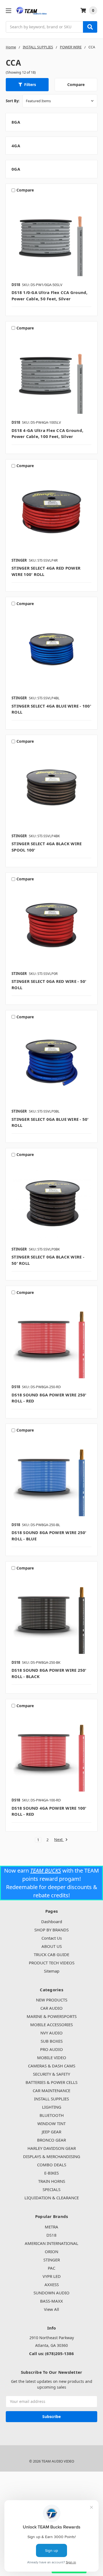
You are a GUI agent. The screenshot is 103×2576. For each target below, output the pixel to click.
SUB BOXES (52, 2041)
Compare (76, 84)
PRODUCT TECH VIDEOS (52, 1963)
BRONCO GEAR (51, 2140)
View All (51, 2309)
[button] (27, 85)
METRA (51, 2227)
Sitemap (52, 1971)
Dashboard (52, 1921)
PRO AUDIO (51, 2049)
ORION (51, 2251)
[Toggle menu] (8, 11)
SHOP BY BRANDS (51, 1930)
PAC (51, 2268)
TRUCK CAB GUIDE (51, 1954)
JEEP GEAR (51, 2132)
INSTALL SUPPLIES (51, 2099)
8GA (16, 122)
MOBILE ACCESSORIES (51, 2025)
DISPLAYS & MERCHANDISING (52, 2156)
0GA (16, 169)
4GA (16, 146)
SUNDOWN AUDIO (51, 2293)
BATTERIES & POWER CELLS (51, 2082)
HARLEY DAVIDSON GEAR (52, 2148)
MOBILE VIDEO (52, 2058)
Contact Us (52, 1938)
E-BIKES (51, 2173)
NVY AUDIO (51, 2033)
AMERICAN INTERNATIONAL (51, 2243)
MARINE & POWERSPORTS (52, 2016)
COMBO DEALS (52, 2165)
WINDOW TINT (51, 2123)
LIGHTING (52, 2107)
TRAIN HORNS (52, 2181)
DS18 (51, 2235)
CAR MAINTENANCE (51, 2090)
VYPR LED (52, 2276)
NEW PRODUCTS (52, 2000)
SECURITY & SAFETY (51, 2074)
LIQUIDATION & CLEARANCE (52, 2198)
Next (59, 1840)
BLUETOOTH (52, 2115)
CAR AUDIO (51, 2008)
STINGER (52, 2260)
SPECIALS (51, 2189)
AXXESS (52, 2284)
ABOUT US (52, 1946)
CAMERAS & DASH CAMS (52, 2066)
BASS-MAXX (51, 2301)
